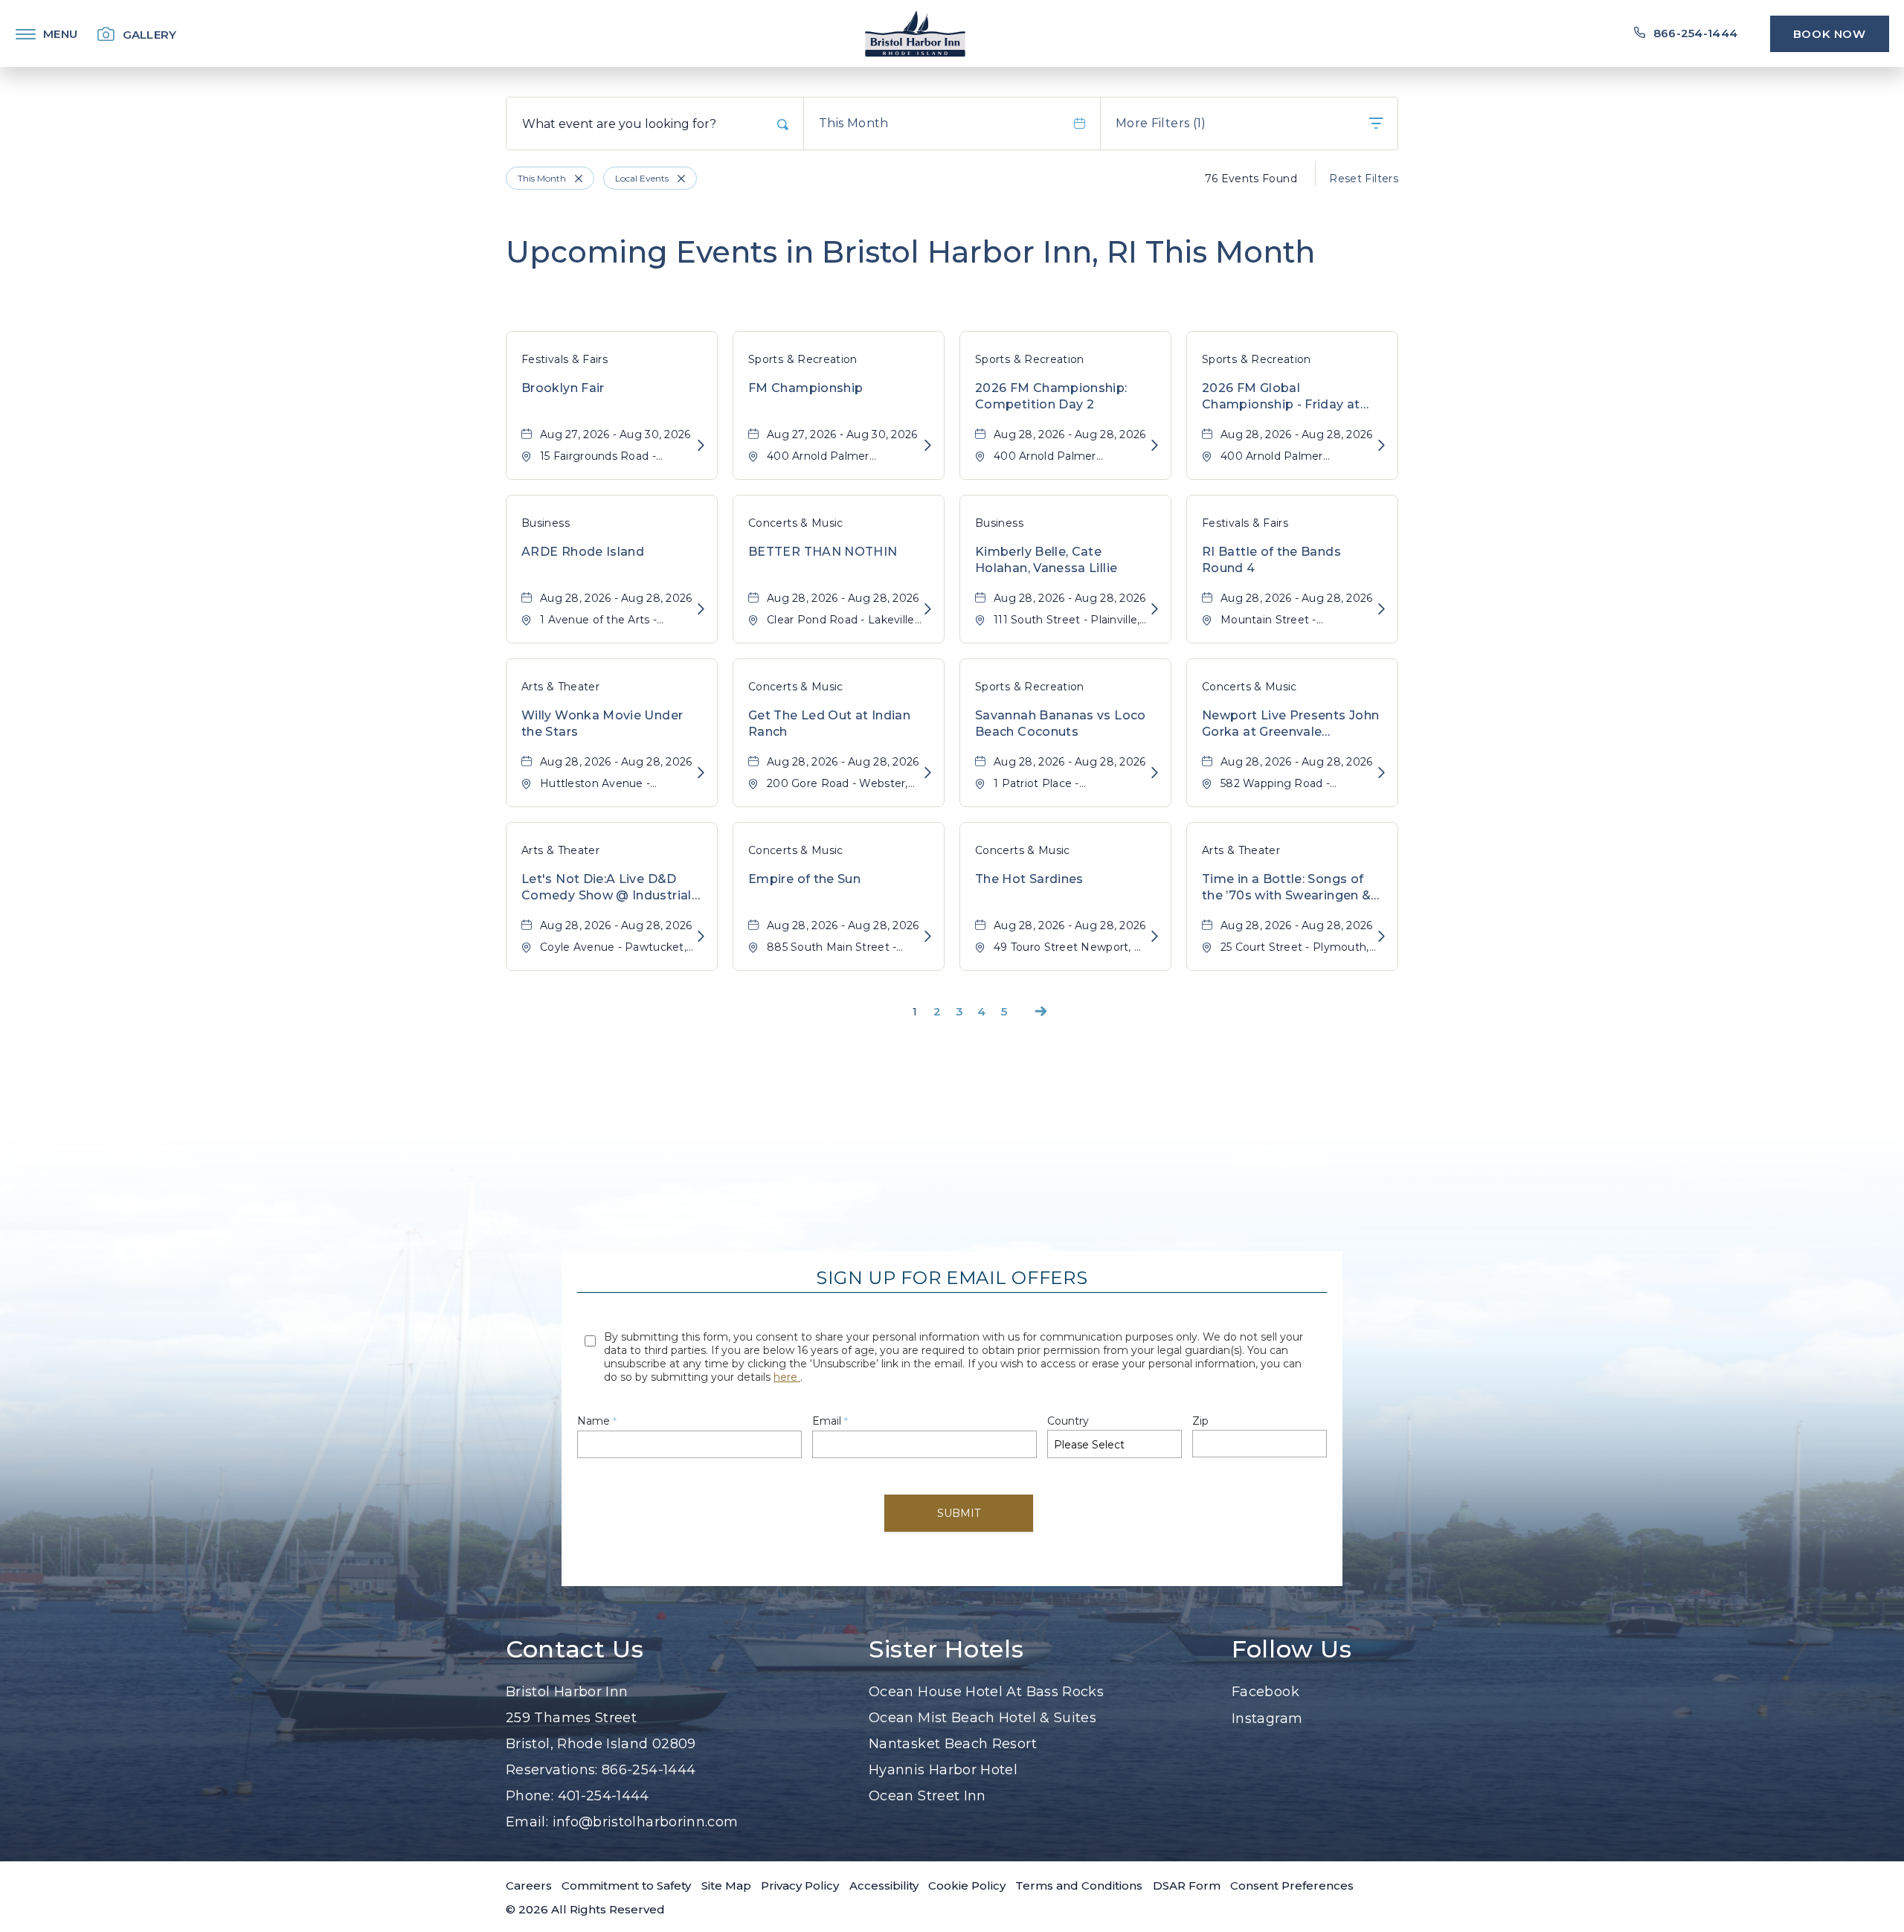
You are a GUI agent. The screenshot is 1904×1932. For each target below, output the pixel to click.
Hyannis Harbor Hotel (943, 1770)
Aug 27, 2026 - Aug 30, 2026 (615, 434)
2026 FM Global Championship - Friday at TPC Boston (1281, 397)
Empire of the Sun (804, 879)
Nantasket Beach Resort (953, 1744)
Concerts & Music (796, 523)
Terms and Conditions (1079, 1886)
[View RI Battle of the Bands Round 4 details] (1382, 610)
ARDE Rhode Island (583, 552)
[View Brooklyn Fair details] (701, 446)
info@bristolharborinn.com (646, 1822)
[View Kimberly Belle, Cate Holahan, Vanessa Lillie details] (1155, 610)
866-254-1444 (649, 1770)
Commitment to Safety (626, 1886)
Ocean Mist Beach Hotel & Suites (982, 1718)
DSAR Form (1187, 1886)
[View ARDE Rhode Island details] (701, 610)
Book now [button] (1830, 34)
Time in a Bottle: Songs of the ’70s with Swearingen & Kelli (1286, 888)
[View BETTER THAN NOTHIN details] (928, 610)
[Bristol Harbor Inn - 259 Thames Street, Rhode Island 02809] (915, 33)
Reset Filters (1364, 179)
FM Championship (805, 388)
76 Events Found (1251, 179)
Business (546, 523)
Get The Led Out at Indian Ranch (829, 723)
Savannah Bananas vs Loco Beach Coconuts (1061, 723)
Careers (529, 1886)
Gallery (150, 35)
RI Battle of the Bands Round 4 (1271, 560)
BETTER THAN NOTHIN (823, 552)
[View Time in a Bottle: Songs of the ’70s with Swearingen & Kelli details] (1382, 937)
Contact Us (575, 1649)
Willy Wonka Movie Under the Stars (602, 723)
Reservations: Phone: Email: (622, 1757)
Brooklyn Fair (563, 388)
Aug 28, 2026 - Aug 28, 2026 (1070, 434)
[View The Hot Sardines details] (1155, 937)
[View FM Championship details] (928, 446)
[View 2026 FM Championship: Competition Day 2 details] (1155, 446)
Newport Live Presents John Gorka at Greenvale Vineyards (1290, 725)
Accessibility (884, 1886)
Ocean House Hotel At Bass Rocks (986, 1692)
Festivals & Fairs (565, 359)
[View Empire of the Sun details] (928, 937)
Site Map (726, 1886)
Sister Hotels (946, 1649)
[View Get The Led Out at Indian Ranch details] (928, 773)
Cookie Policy (967, 1886)
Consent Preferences (1292, 1886)
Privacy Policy (800, 1886)
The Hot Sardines (1029, 879)
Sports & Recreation (803, 359)
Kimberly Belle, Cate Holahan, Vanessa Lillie (1046, 560)
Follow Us (1292, 1649)
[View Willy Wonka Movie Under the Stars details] (701, 773)
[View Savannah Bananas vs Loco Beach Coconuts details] (1155, 773)
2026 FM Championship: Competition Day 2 (1051, 396)
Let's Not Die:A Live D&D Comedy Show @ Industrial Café (607, 888)
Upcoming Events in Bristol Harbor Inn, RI (910, 252)
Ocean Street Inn (927, 1796)
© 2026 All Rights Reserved (585, 1909)
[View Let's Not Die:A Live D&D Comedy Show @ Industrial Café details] (701, 937)
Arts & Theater (560, 687)
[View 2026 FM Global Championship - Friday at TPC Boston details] (1382, 446)
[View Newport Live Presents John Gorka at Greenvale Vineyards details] (1382, 773)
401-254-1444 (604, 1796)
